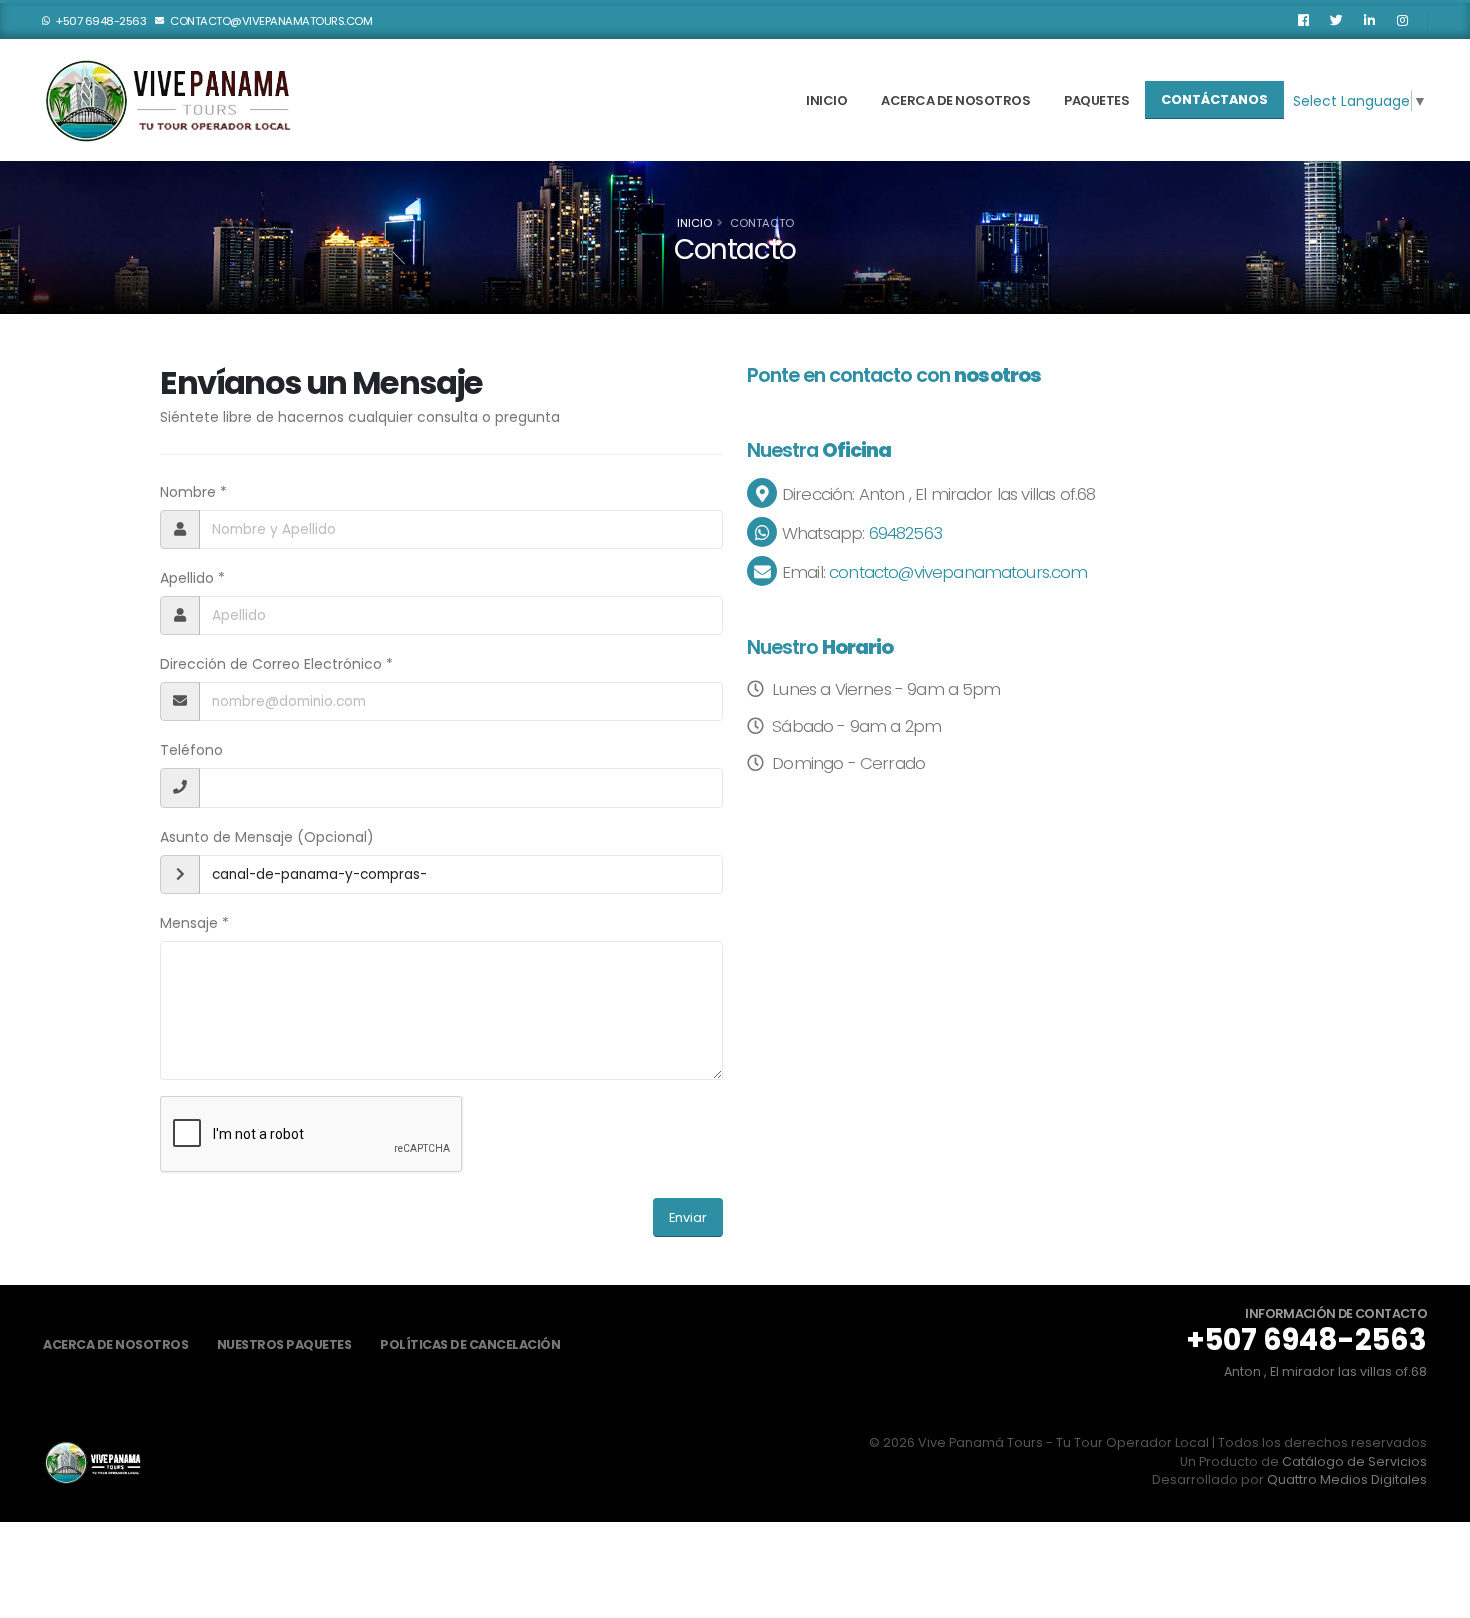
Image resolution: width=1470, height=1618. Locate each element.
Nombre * (193, 492)
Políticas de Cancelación (470, 1344)
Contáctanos (1214, 99)
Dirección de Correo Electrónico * (276, 664)
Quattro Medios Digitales (1347, 1479)
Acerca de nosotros (955, 100)
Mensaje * (194, 923)
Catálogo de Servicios (1354, 1461)
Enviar (688, 1217)
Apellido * (192, 578)
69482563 (902, 533)
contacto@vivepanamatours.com (270, 21)
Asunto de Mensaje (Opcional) (267, 837)
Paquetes (1096, 100)
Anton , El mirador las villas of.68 (1325, 1371)
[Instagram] (1402, 21)
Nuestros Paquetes (284, 1344)
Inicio (826, 100)
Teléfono (191, 750)
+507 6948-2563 (100, 21)
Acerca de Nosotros (115, 1344)
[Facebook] (1303, 21)
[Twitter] (1336, 21)
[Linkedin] (1369, 21)
